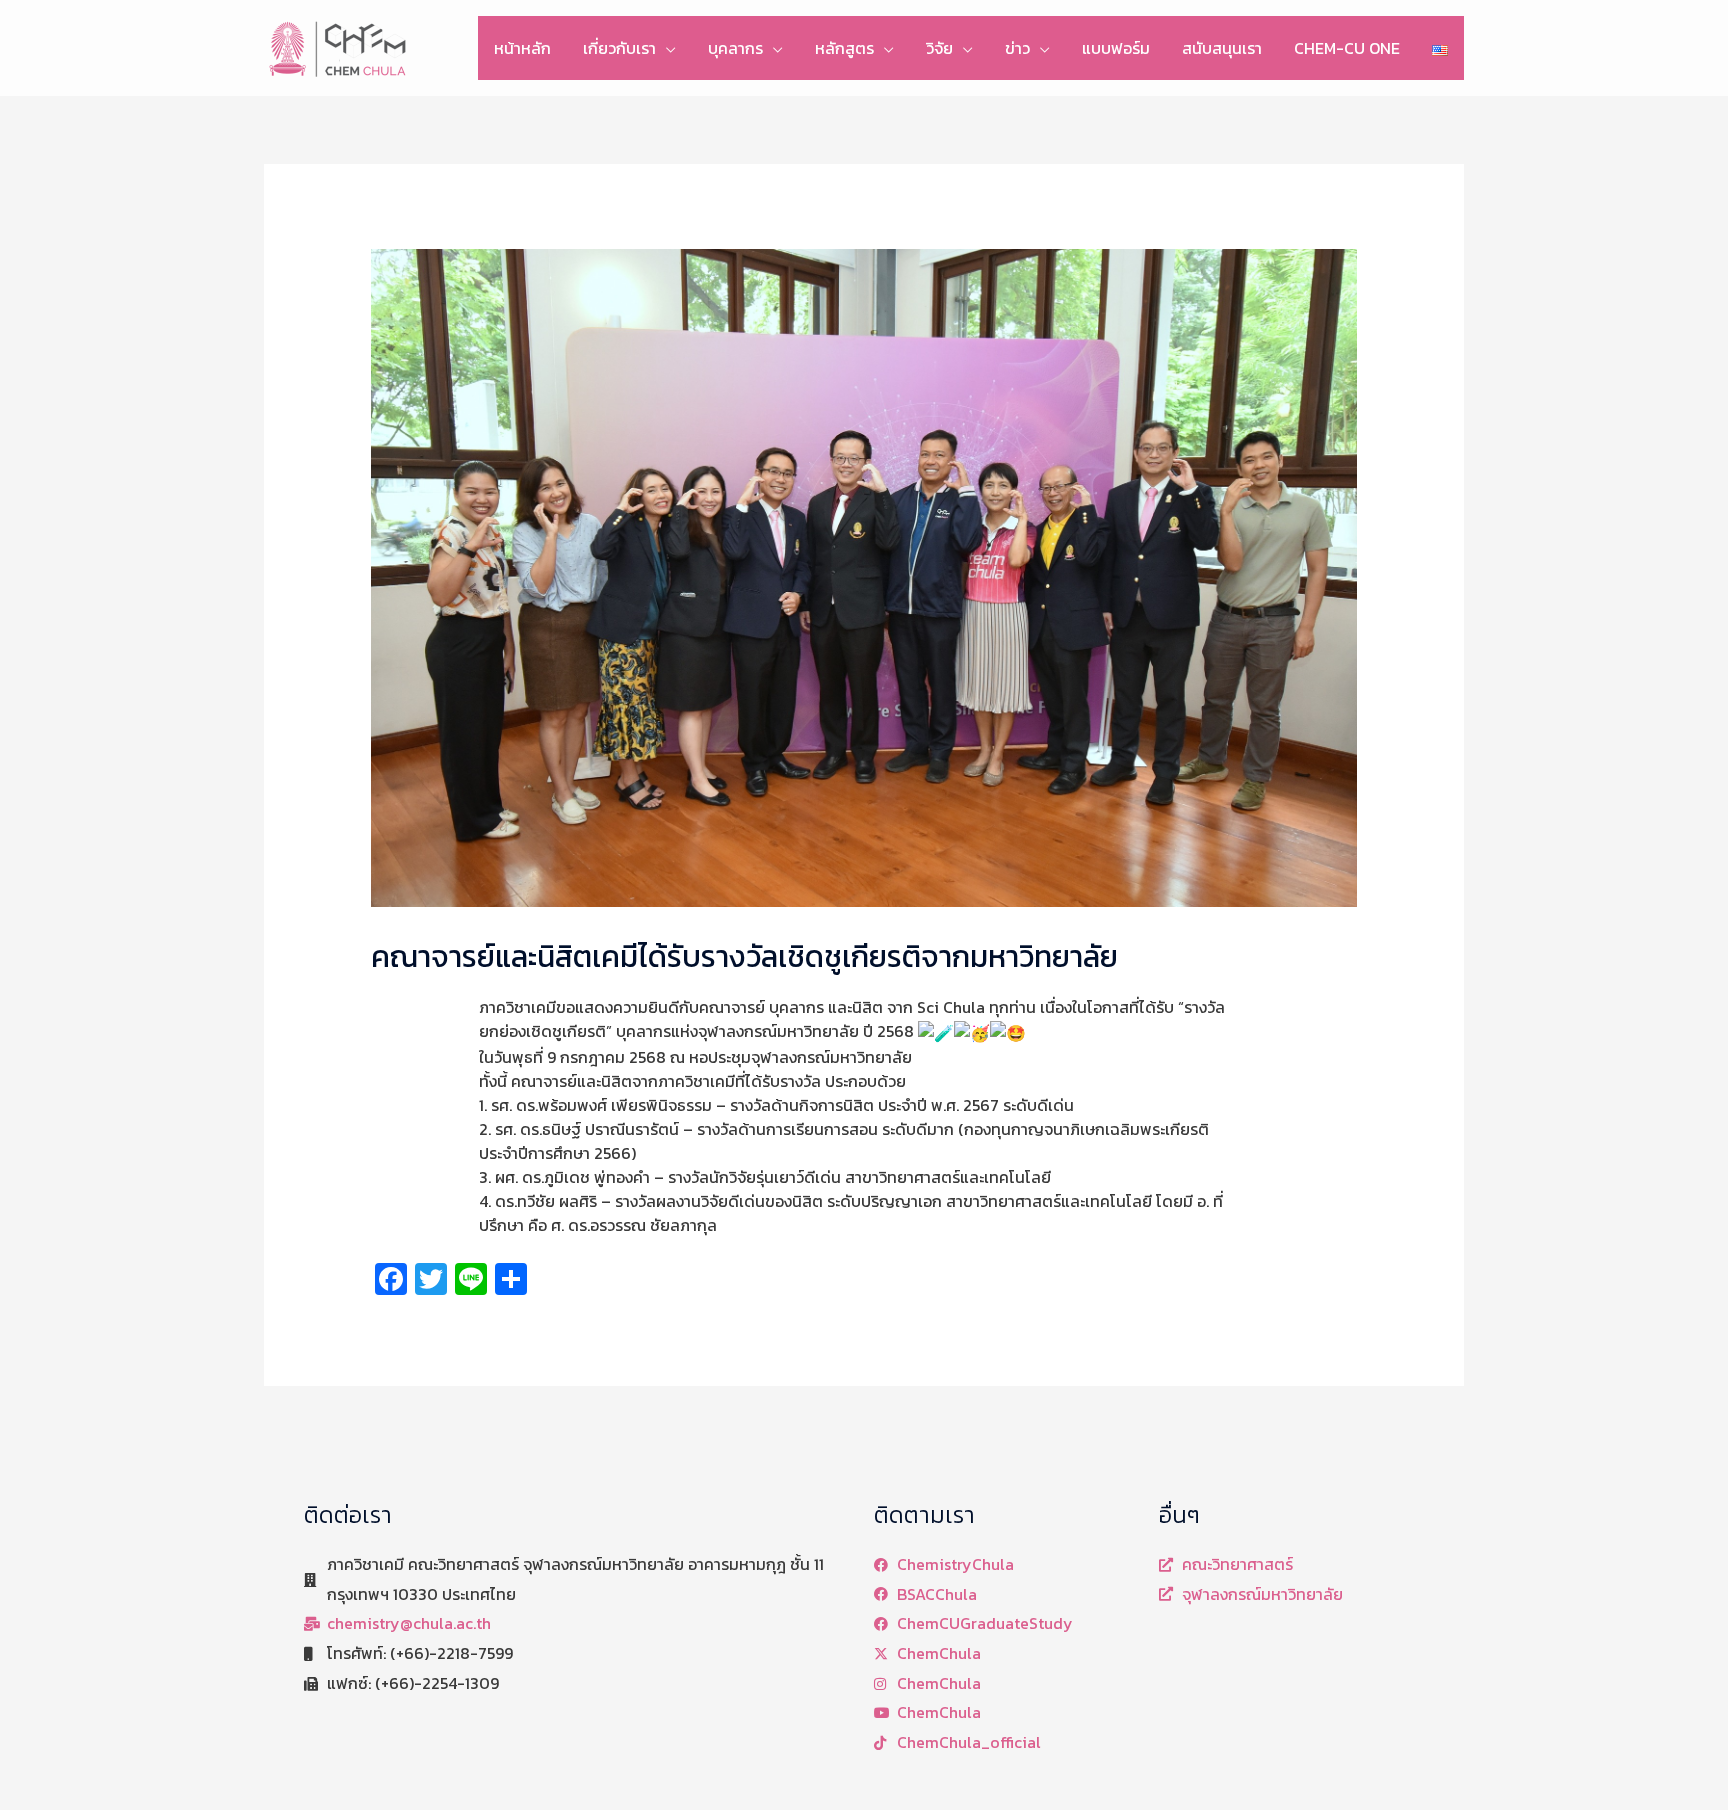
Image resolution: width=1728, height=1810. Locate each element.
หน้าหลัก (522, 48)
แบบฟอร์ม (1116, 48)
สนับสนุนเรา (1222, 48)
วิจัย (939, 48)
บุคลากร (735, 48)
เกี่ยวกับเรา (619, 48)
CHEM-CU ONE (1347, 48)
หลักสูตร (844, 48)
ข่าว (1017, 48)
